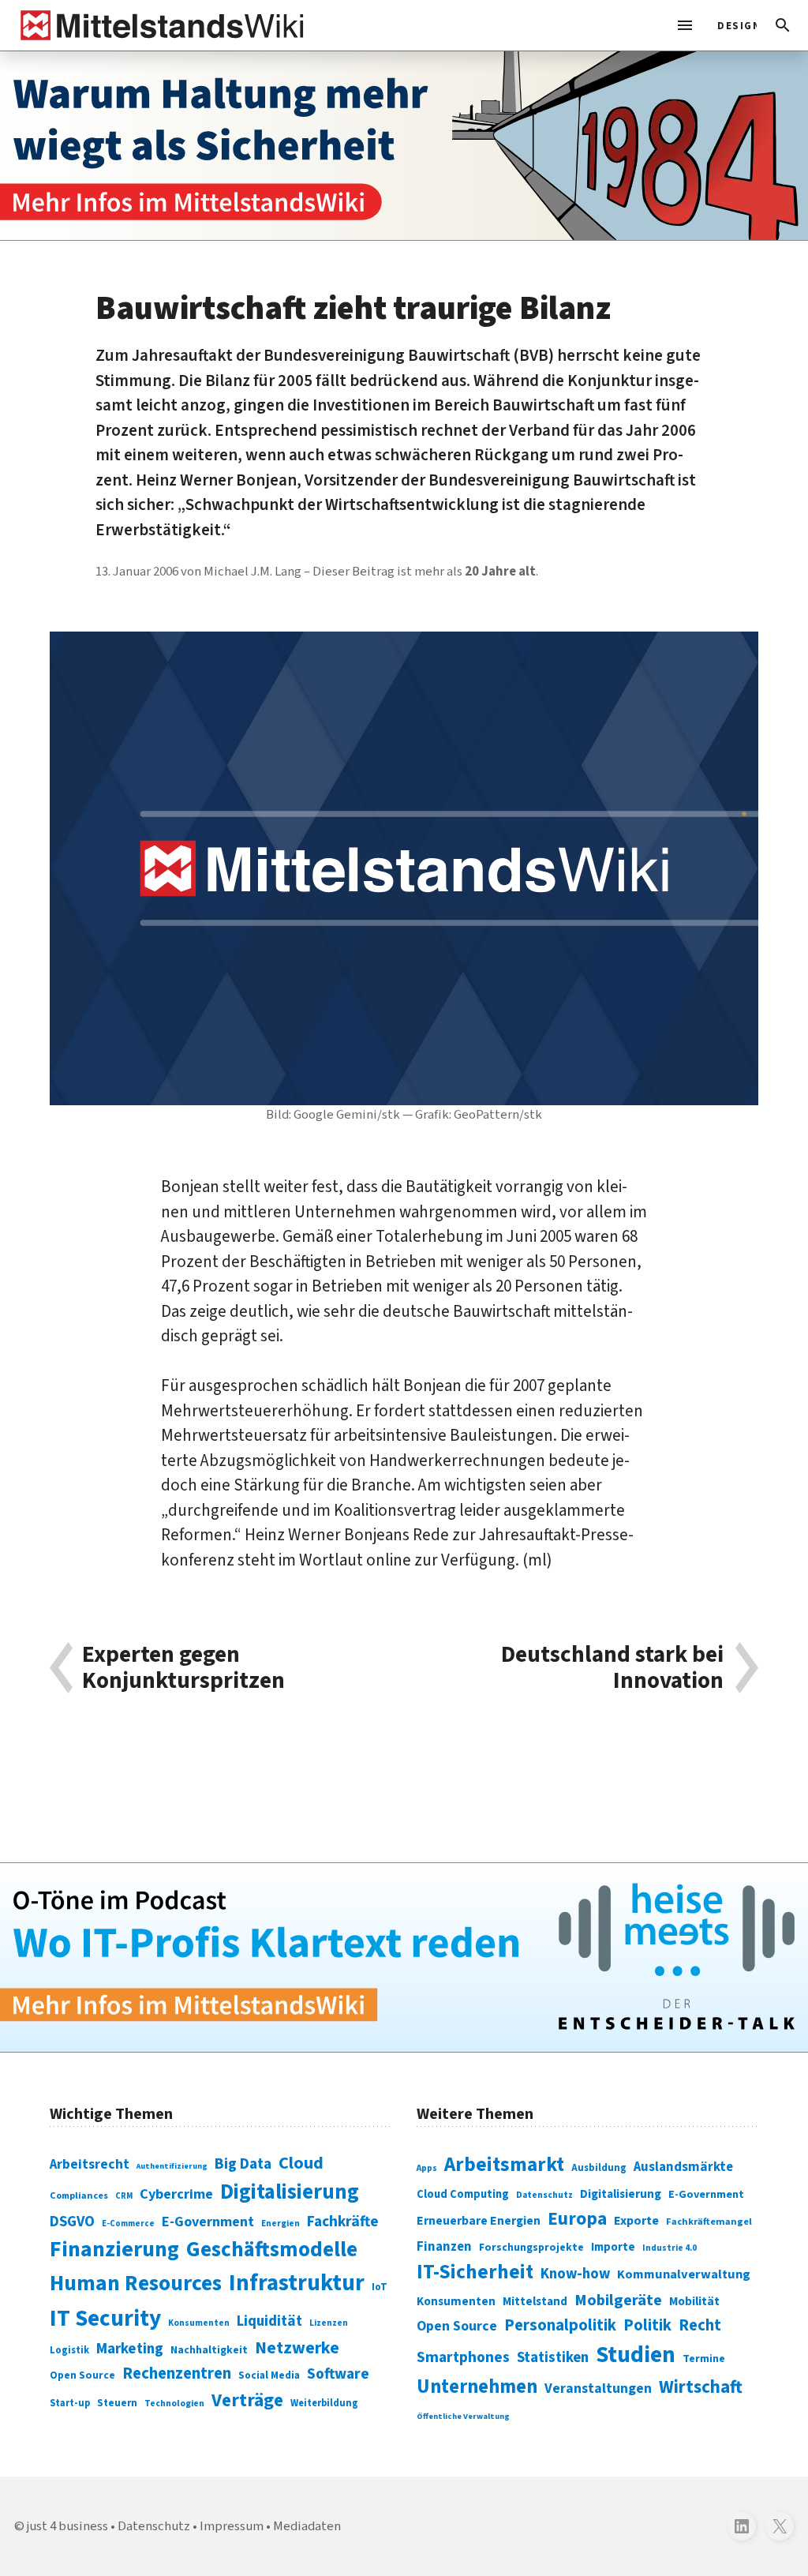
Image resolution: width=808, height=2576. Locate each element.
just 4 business (67, 2526)
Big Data (243, 2164)
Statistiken (553, 2357)
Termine (704, 2359)
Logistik (69, 2350)
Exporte (636, 2221)
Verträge (247, 2400)
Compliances (79, 2195)
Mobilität (694, 2301)
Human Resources (136, 2284)
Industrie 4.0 (670, 2248)
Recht (700, 2325)
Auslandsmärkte (683, 2167)
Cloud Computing (463, 2194)
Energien (281, 2224)
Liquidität (269, 2321)
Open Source (82, 2375)
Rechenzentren (177, 2374)
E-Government (208, 2222)
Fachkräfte (343, 2222)
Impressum (232, 2526)
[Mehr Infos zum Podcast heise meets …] (404, 1957)
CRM (124, 2196)
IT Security (105, 2319)
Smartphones (463, 2357)
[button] (783, 25)
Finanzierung (114, 2249)
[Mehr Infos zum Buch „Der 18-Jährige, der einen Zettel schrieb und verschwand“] (404, 146)
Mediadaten (307, 2526)
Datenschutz (544, 2195)
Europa (577, 2219)
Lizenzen (329, 2323)
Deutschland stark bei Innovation (612, 1668)
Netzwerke (297, 2348)
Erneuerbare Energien (479, 2221)
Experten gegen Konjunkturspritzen (183, 1668)
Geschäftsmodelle (272, 2250)
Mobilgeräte (618, 2300)
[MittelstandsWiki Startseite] (159, 25)
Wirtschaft (701, 2387)
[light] (732, 25)
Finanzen (444, 2247)
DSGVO (72, 2222)
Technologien (174, 2404)
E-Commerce (128, 2224)
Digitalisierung (290, 2192)
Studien (636, 2355)
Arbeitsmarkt (504, 2165)
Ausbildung (599, 2168)
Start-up (70, 2403)
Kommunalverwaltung (684, 2274)
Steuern (117, 2403)
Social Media (269, 2375)
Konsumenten (199, 2323)
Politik (647, 2325)
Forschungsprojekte (531, 2248)
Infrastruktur (297, 2283)
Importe (613, 2247)
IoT (380, 2287)
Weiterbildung (324, 2403)
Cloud (301, 2163)
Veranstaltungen (598, 2389)
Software (338, 2374)
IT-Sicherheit (475, 2272)
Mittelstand (535, 2302)
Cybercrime (176, 2194)
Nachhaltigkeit (209, 2350)
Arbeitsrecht (90, 2164)
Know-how (575, 2274)
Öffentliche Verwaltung (463, 2416)
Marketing (130, 2349)
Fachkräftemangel (709, 2222)
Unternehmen (477, 2387)
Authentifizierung (172, 2166)
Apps (427, 2168)
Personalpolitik (560, 2325)
